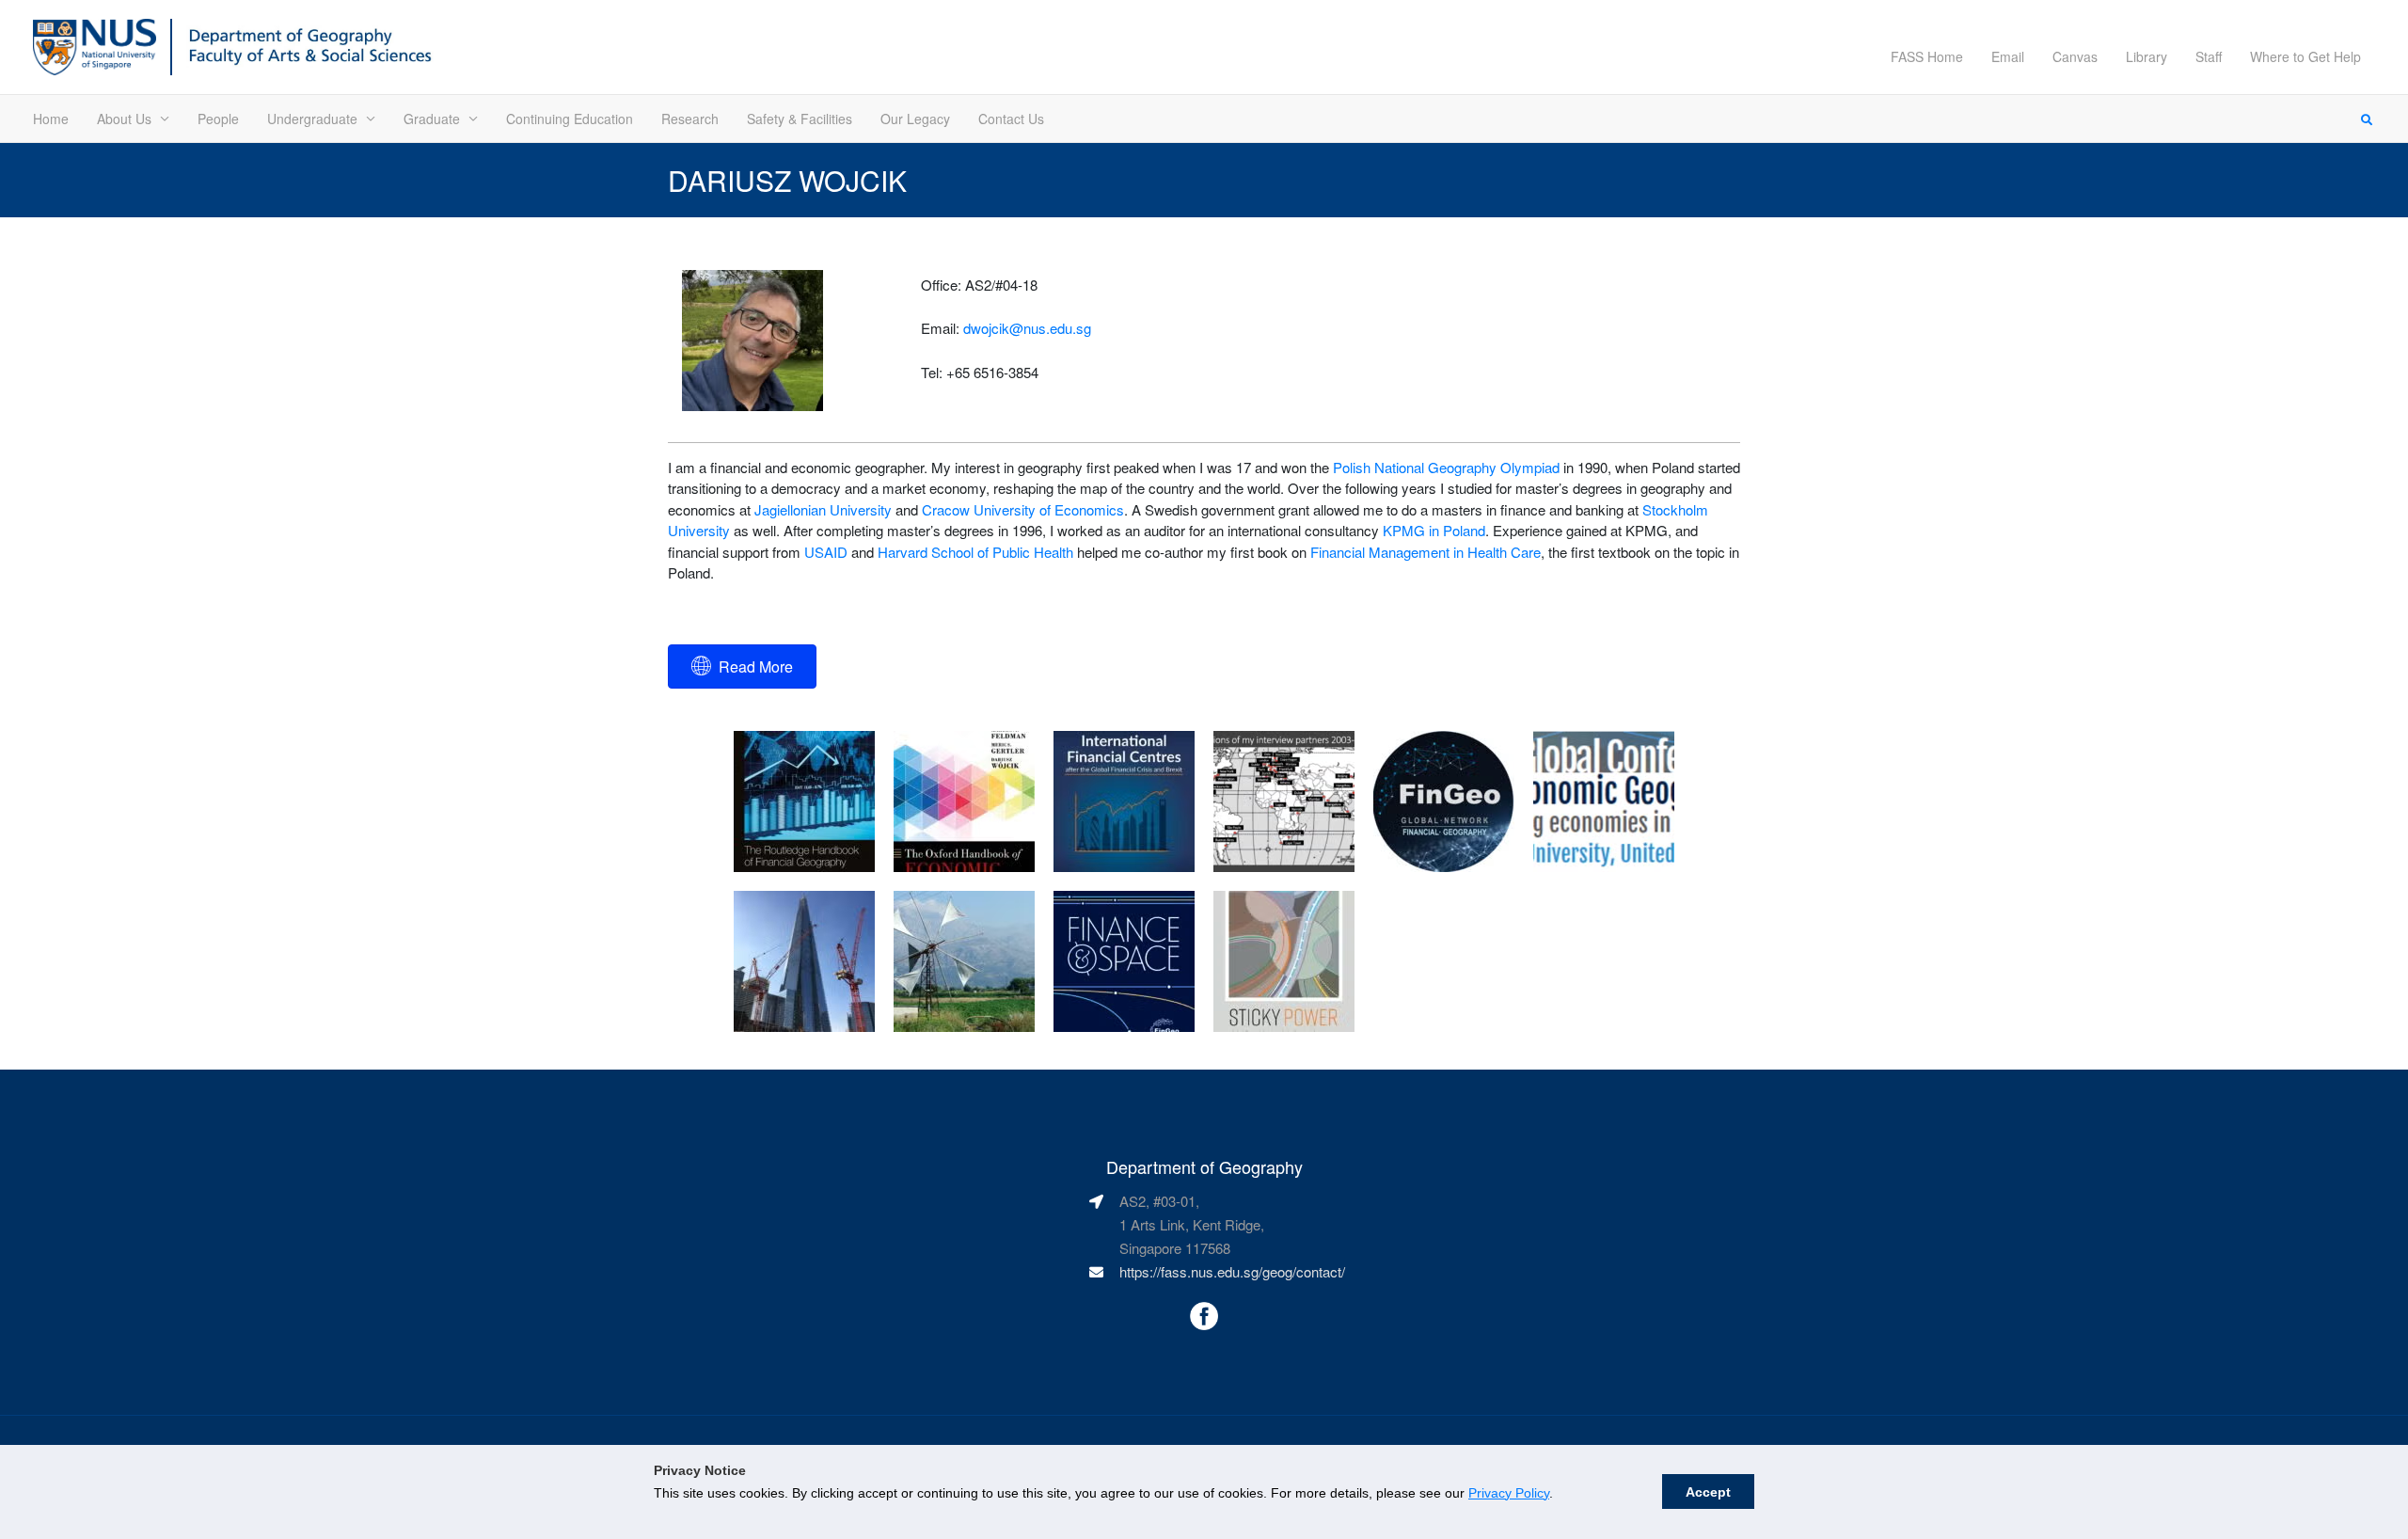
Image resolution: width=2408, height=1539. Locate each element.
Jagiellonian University (823, 509)
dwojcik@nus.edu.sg (1027, 328)
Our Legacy (915, 119)
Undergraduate (312, 119)
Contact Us (1011, 119)
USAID (826, 552)
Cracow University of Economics (1023, 509)
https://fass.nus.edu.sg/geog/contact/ (1232, 1271)
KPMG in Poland (1434, 530)
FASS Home (1927, 56)
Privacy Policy (1509, 1493)
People (218, 119)
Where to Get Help (2305, 56)
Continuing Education (570, 119)
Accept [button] (1708, 1492)
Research (690, 119)
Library (2147, 56)
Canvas (2075, 56)
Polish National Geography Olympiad (1446, 467)
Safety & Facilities (800, 119)
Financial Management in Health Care (1426, 552)
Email (2008, 56)
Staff (2209, 56)
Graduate (432, 119)
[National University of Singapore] (95, 45)
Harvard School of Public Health (975, 552)
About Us (124, 119)
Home (51, 119)
